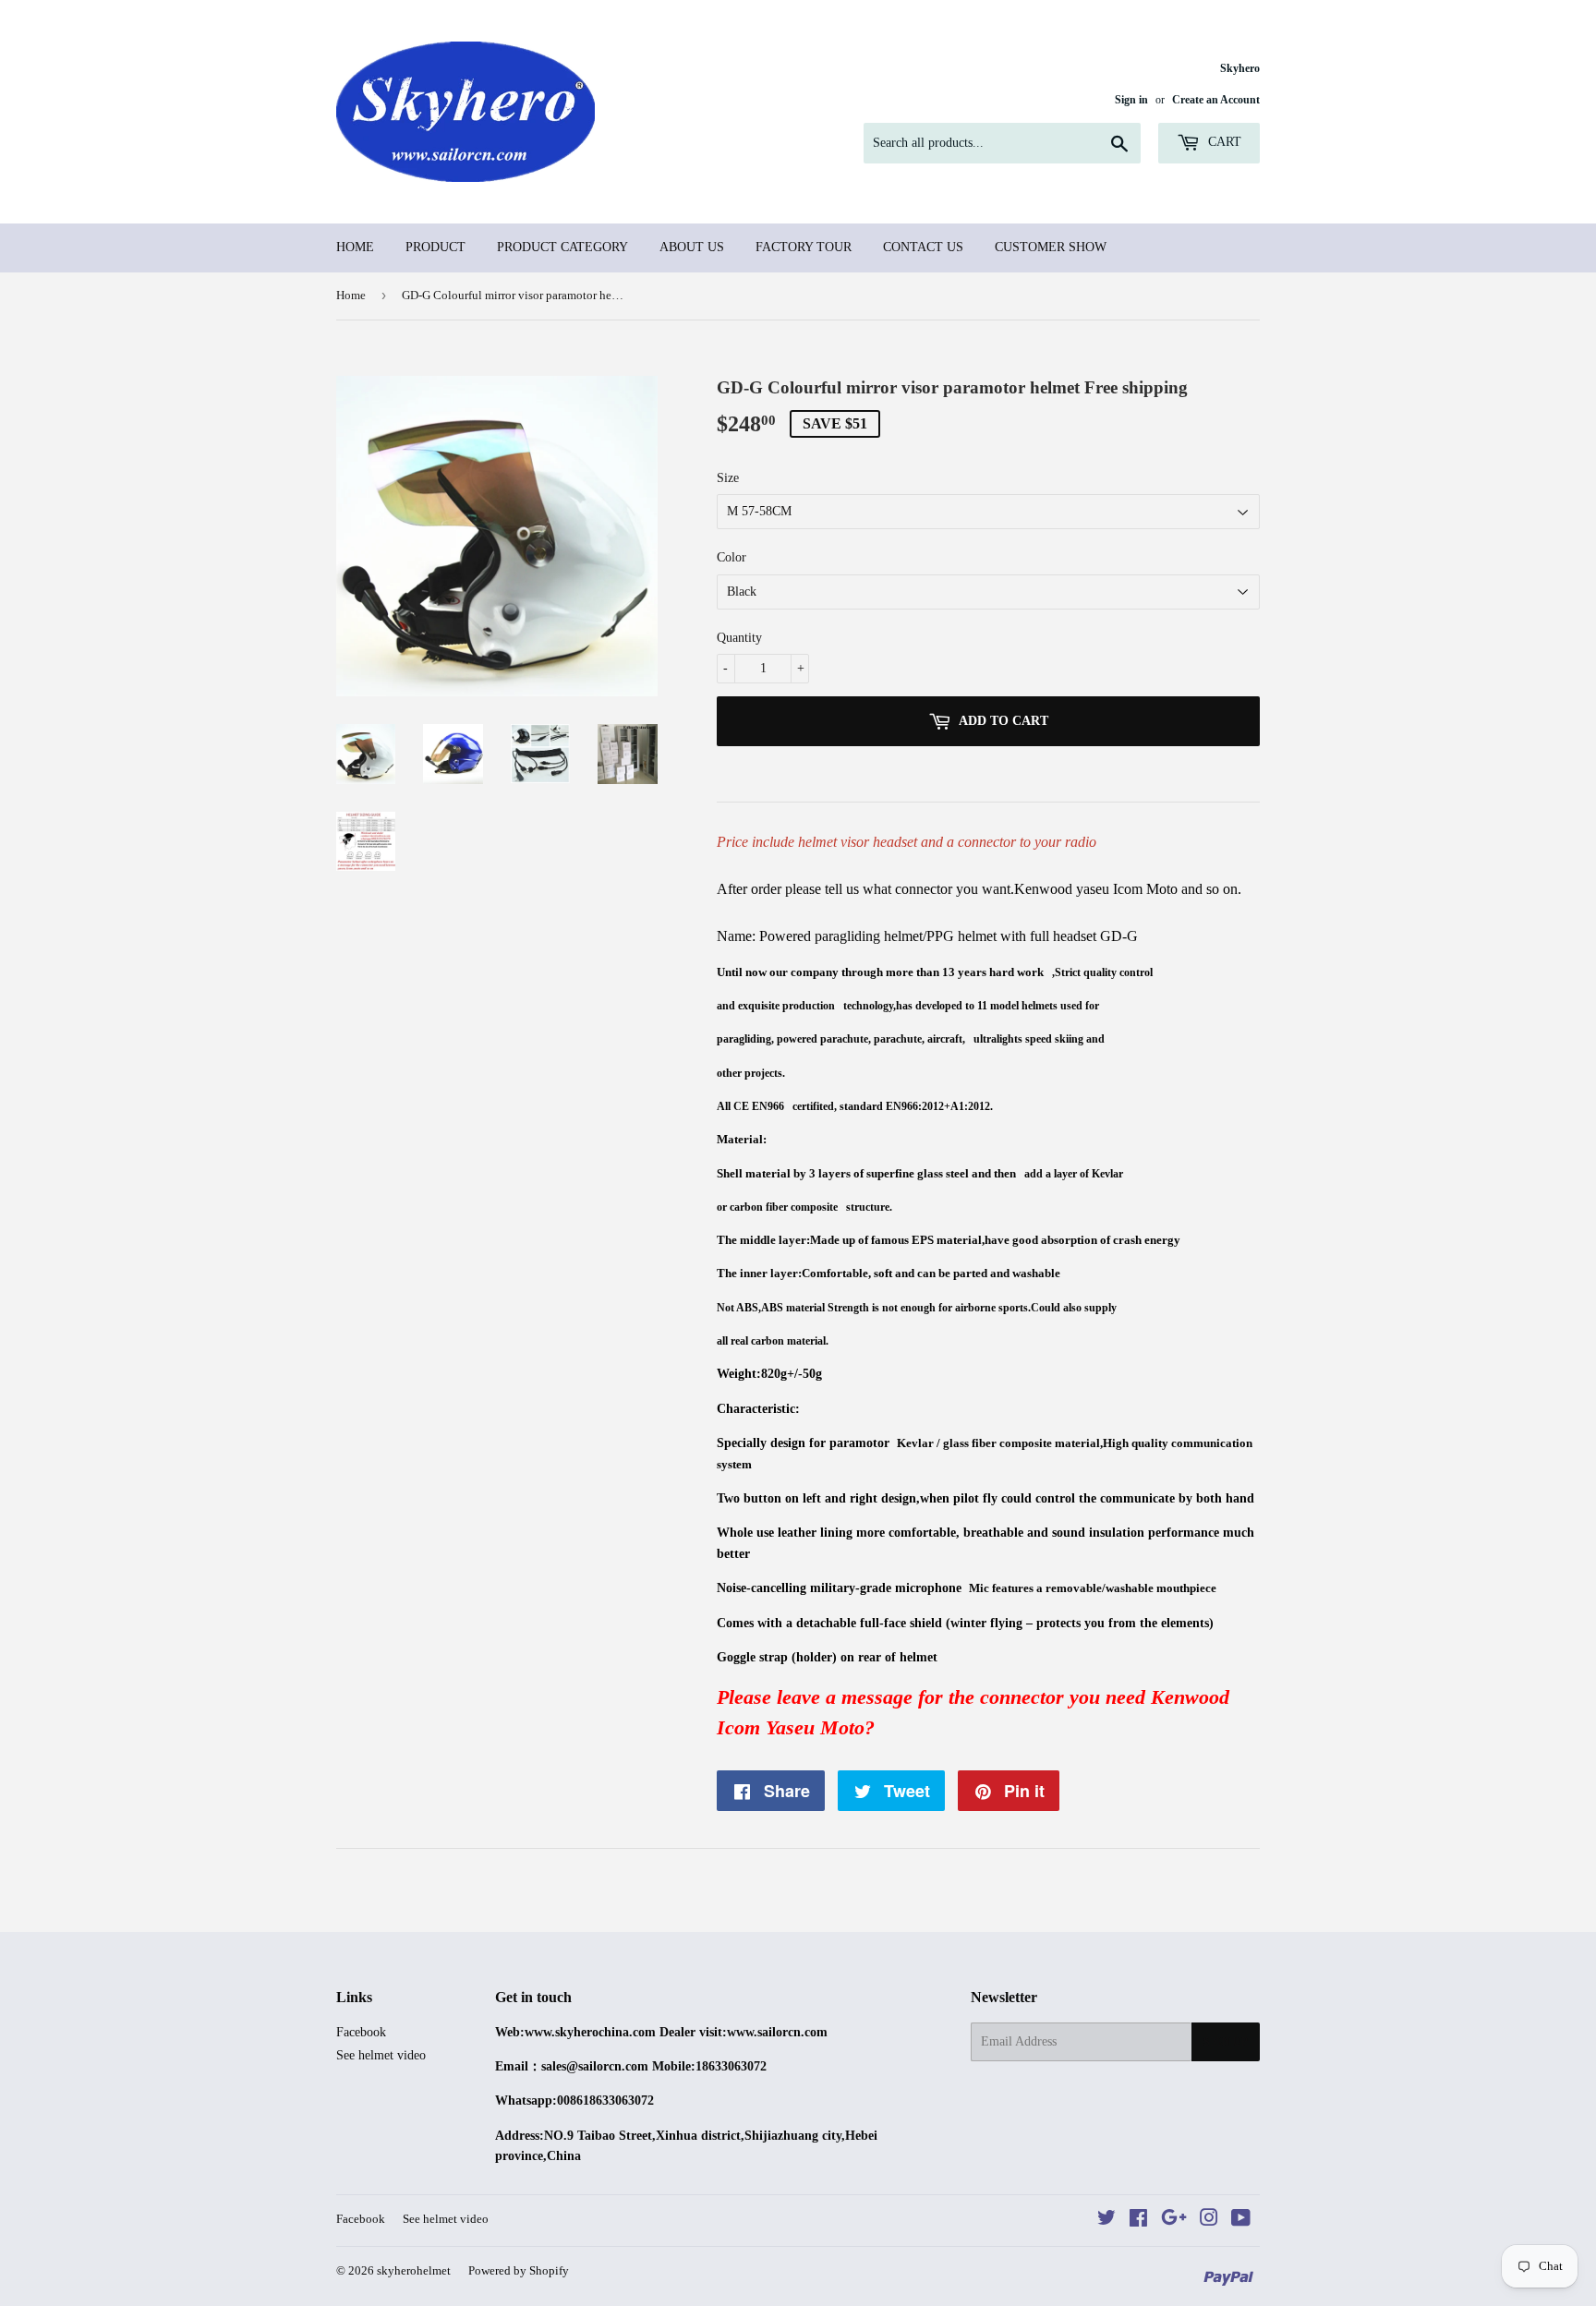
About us (692, 247)
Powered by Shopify (519, 2270)
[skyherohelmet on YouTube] (1241, 2221)
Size (728, 478)
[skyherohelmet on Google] (1174, 2221)
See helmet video (381, 2055)
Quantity (739, 638)
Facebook (361, 2032)
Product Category (562, 247)
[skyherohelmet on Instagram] (1209, 2221)
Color (731, 557)
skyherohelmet (414, 2270)
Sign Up (1226, 2042)
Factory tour (804, 247)
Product (435, 247)
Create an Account (1216, 100)
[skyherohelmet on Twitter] (1106, 2221)
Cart (1223, 142)
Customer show (1051, 247)
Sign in (1131, 100)
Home (355, 247)
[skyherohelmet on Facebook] (1138, 2221)
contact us (923, 247)
